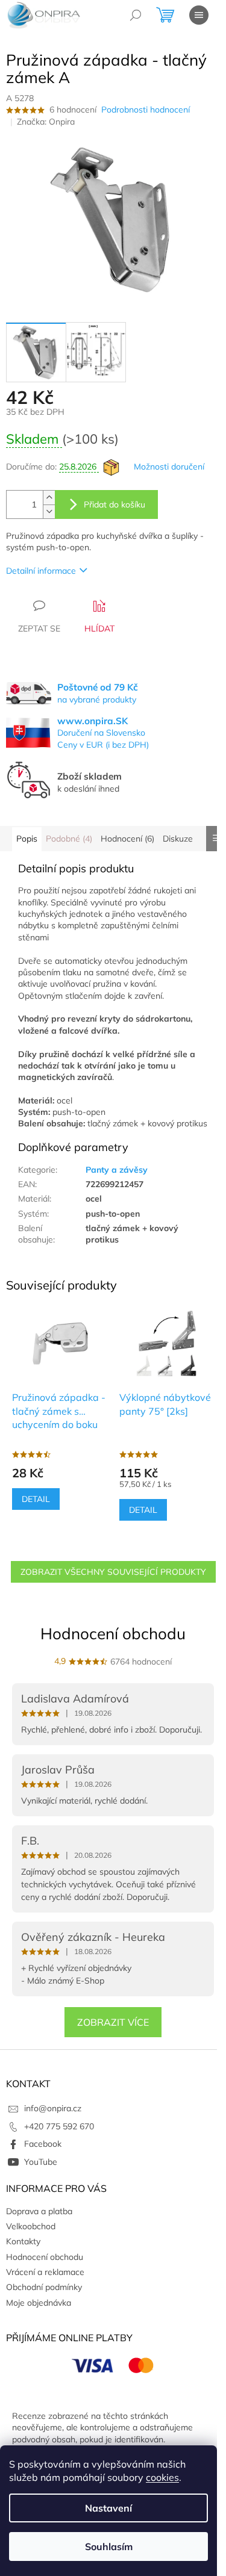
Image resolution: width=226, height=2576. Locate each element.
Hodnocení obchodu (113, 1634)
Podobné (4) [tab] (69, 839)
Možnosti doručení (169, 467)
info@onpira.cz (53, 2108)
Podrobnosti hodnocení (146, 110)
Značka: (46, 122)
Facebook (43, 2144)
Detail (36, 1499)
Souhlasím (109, 2547)
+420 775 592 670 (59, 2126)
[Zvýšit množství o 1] (49, 498)
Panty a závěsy (117, 1170)
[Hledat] (136, 15)
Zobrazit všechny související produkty (113, 1572)
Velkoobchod (31, 2226)
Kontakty (23, 2241)
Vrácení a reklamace (45, 2272)
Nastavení (108, 2508)
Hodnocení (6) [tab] (127, 839)
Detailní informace (41, 571)
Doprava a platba (39, 2211)
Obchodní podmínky (44, 2287)
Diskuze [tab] (178, 839)
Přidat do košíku (115, 504)
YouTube (41, 2162)
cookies (162, 2477)
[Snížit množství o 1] (49, 511)
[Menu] (199, 15)
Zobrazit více (113, 2022)
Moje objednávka (39, 2303)
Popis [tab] (27, 839)
